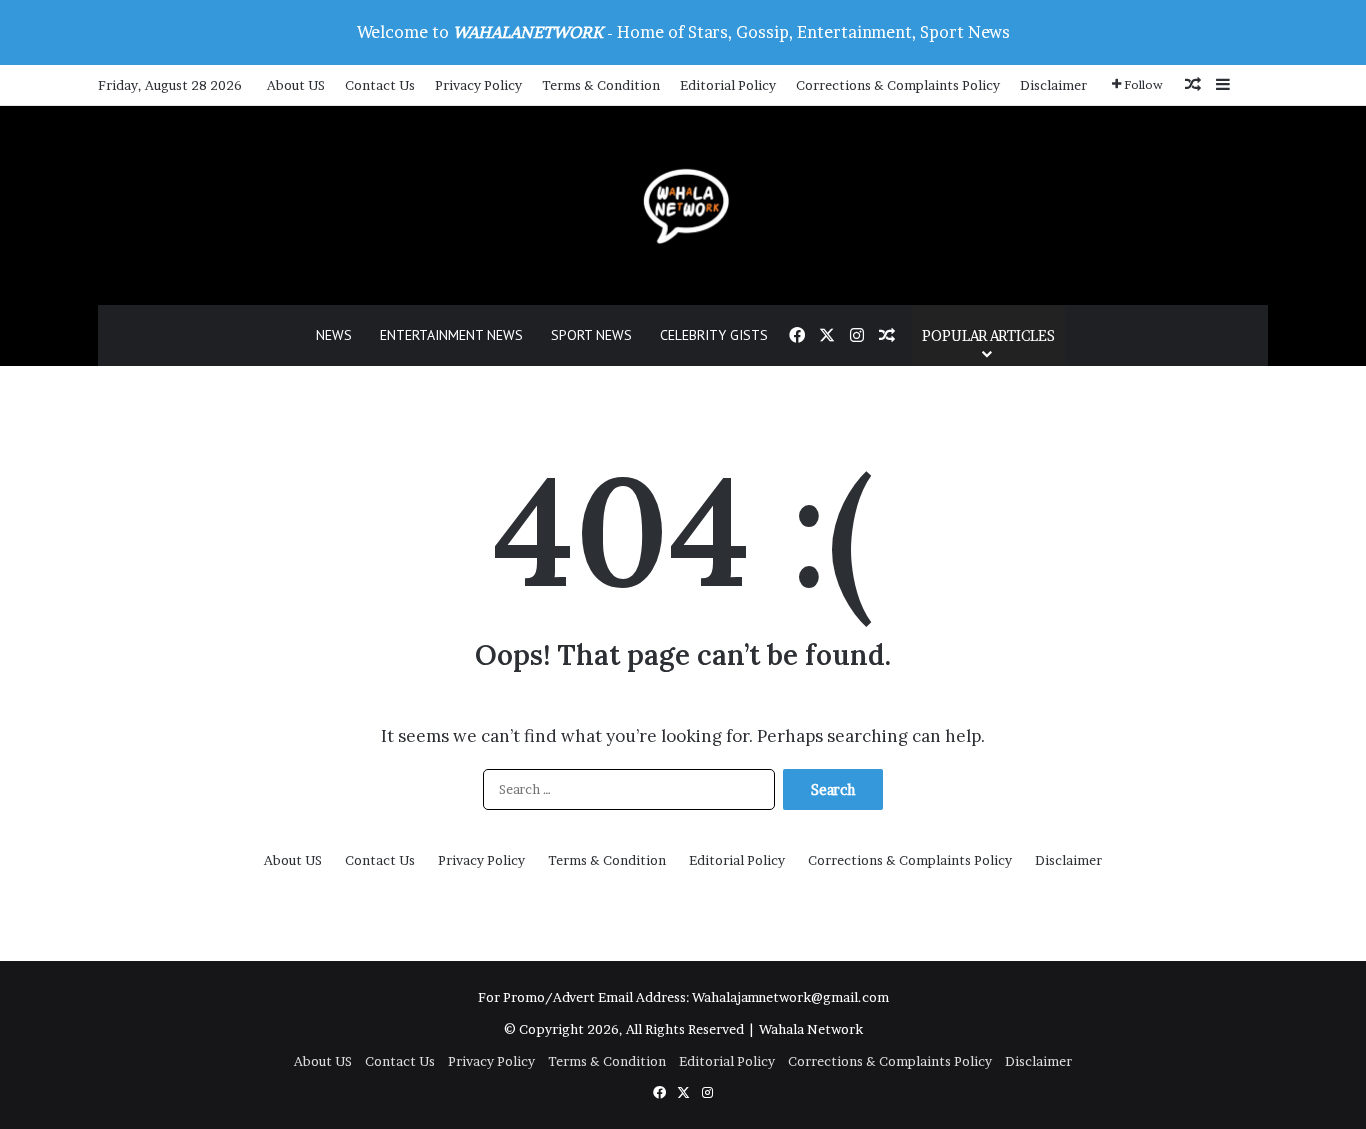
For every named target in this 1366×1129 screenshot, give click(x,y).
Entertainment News (451, 335)
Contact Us (380, 85)
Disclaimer (1053, 85)
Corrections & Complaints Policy (898, 85)
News (334, 335)
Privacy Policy (478, 85)
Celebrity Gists (714, 335)
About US (296, 85)
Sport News (591, 335)
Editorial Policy (728, 85)
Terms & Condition (601, 85)
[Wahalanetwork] (683, 205)
